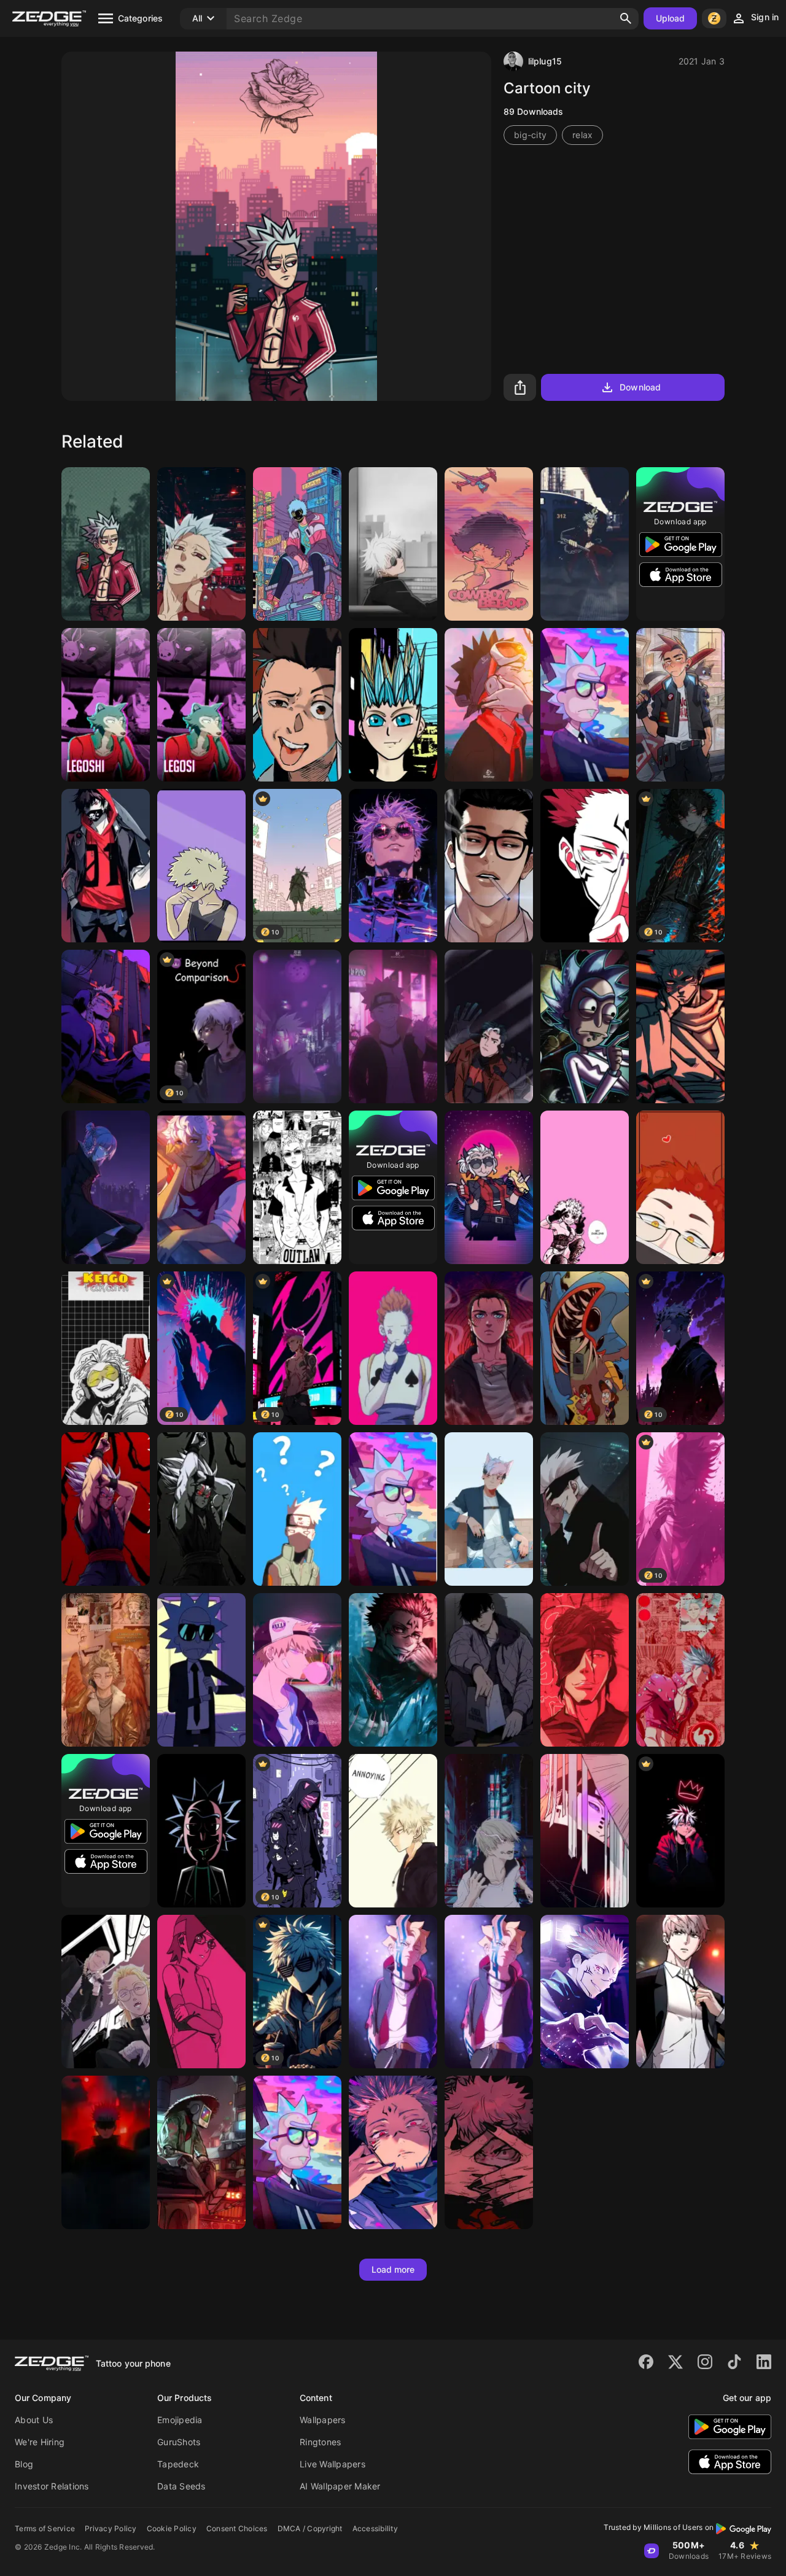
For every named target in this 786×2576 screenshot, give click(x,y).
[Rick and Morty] (201, 1831)
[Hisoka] (393, 1348)
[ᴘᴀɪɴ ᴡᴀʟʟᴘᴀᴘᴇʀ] (585, 1831)
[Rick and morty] (393, 1509)
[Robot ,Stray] (201, 2152)
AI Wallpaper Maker (340, 2486)
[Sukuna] (585, 1992)
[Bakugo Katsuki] (297, 1670)
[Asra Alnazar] (201, 1187)
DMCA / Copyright (310, 2528)
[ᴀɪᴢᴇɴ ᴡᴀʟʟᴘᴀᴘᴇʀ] (585, 1670)
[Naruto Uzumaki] (393, 1026)
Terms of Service (45, 2528)
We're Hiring (40, 2442)
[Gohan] (106, 1509)
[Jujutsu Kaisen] (585, 1509)
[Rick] (585, 1026)
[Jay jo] (489, 1670)
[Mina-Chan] (585, 1187)
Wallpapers (323, 2420)
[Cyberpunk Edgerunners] (297, 705)
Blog (24, 2464)
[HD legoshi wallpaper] (106, 705)
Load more (393, 2269)
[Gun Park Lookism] (489, 866)
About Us (34, 2420)
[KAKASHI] (297, 1509)
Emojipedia (180, 2420)
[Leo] (106, 1992)
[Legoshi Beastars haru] (201, 705)
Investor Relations (52, 2486)
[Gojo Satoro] (106, 2152)
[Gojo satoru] (393, 544)
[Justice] (489, 1187)
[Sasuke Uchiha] (297, 1026)
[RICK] (297, 2152)
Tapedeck (178, 2464)
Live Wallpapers (333, 2464)
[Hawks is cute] (106, 1348)
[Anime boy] (680, 1831)
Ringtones (320, 2442)
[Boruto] (393, 1992)
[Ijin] (680, 1992)
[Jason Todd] (489, 1026)
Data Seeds (181, 2486)
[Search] (626, 18)
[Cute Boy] (489, 1509)
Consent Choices (237, 2528)
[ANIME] (393, 866)
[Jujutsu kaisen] (680, 1026)
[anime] (489, 1348)
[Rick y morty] (585, 705)
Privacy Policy (111, 2528)
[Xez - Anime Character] (393, 705)
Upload (671, 18)
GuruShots (179, 2442)
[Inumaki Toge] (489, 1831)
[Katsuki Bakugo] (106, 1026)
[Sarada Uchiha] (201, 1992)
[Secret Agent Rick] (201, 1670)
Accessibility (375, 2528)
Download (640, 387)
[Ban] (106, 544)
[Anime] (106, 866)
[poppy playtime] (585, 1348)
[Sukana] (393, 2152)
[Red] (680, 1187)
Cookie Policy (172, 2528)
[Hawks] (106, 1670)
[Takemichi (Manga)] (297, 1187)
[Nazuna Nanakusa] (106, 1187)
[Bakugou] (201, 866)
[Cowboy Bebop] (489, 544)
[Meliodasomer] (201, 544)
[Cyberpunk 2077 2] (680, 705)
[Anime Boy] (297, 544)
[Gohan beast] (201, 1509)
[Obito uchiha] (489, 705)
